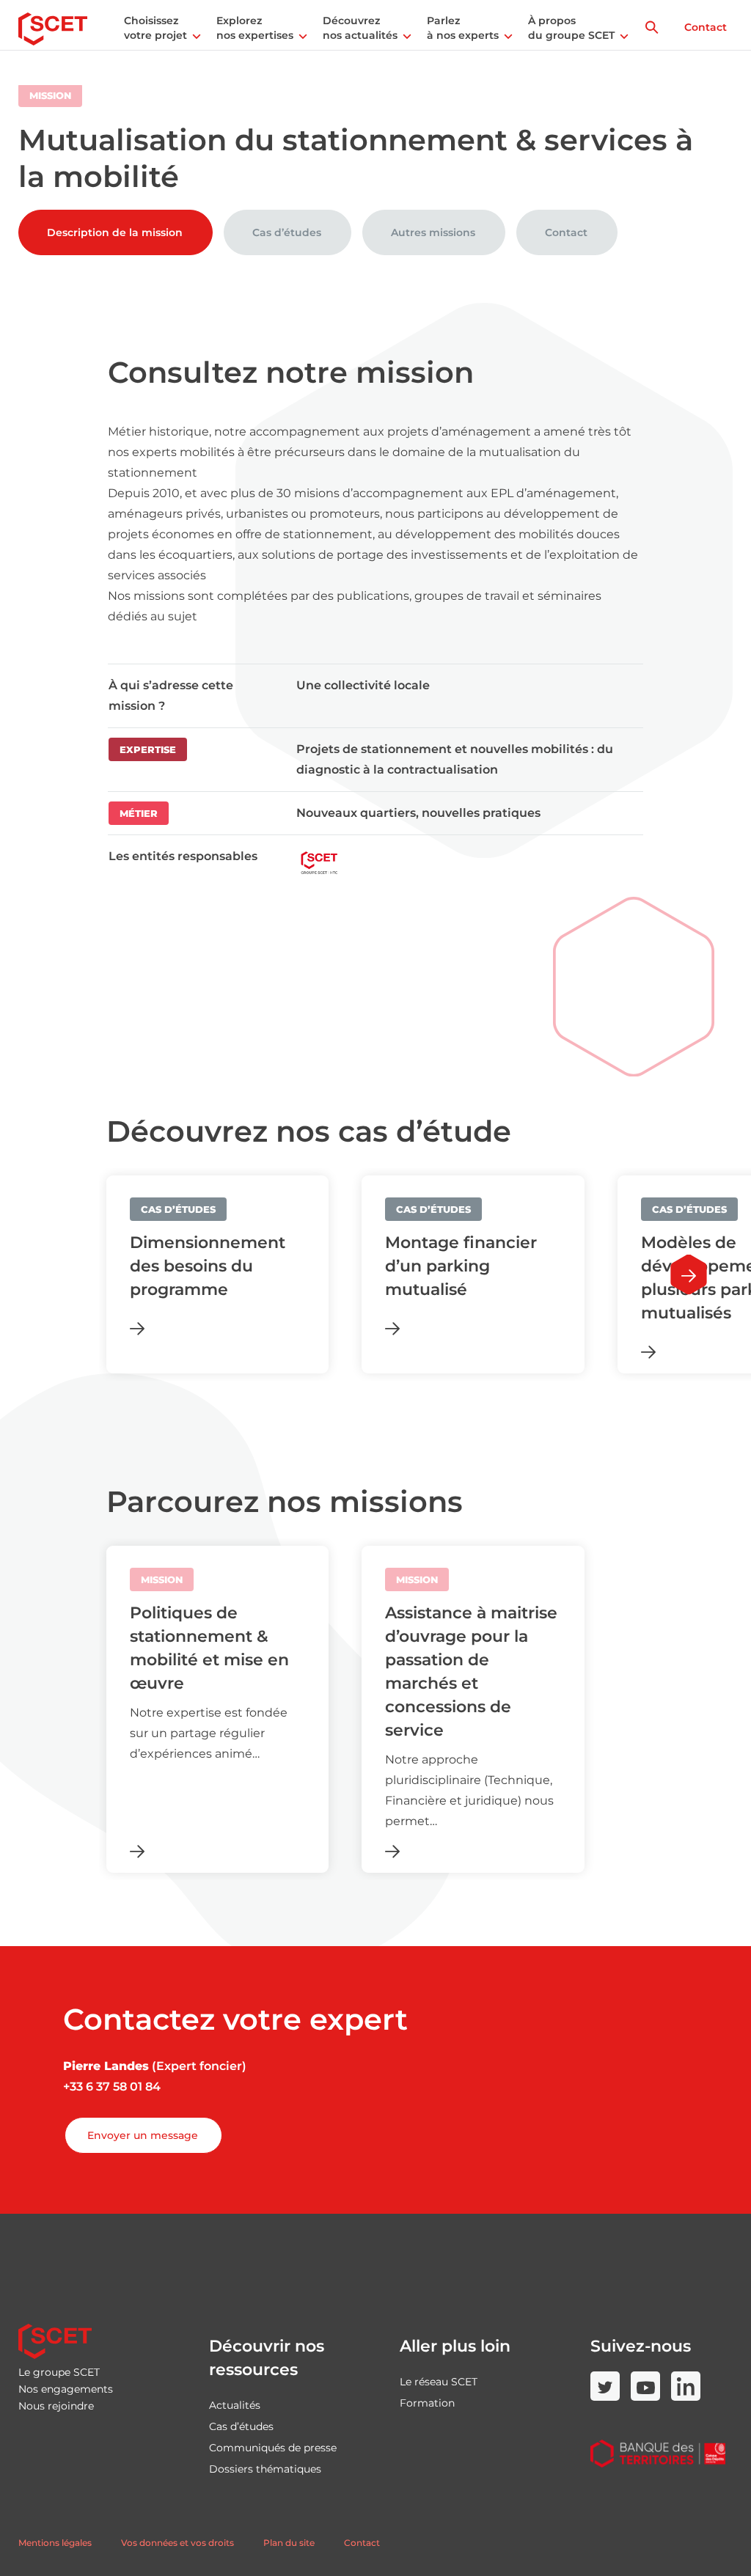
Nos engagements (66, 2389)
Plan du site (289, 2543)
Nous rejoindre (56, 2406)
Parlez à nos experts (463, 28)
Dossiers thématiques (265, 2469)
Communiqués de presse (273, 2448)
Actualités (235, 2405)
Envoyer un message (143, 2135)
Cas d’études (287, 232)
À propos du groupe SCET (571, 28)
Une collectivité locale (363, 685)
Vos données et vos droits (177, 2543)
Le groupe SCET (59, 2372)
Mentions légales (55, 2543)
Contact (706, 27)
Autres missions (433, 232)
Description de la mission (115, 232)
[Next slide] (689, 1275)
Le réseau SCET (439, 2382)
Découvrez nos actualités (360, 28)
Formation (427, 2403)
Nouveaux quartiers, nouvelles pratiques (420, 813)
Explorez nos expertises (255, 28)
